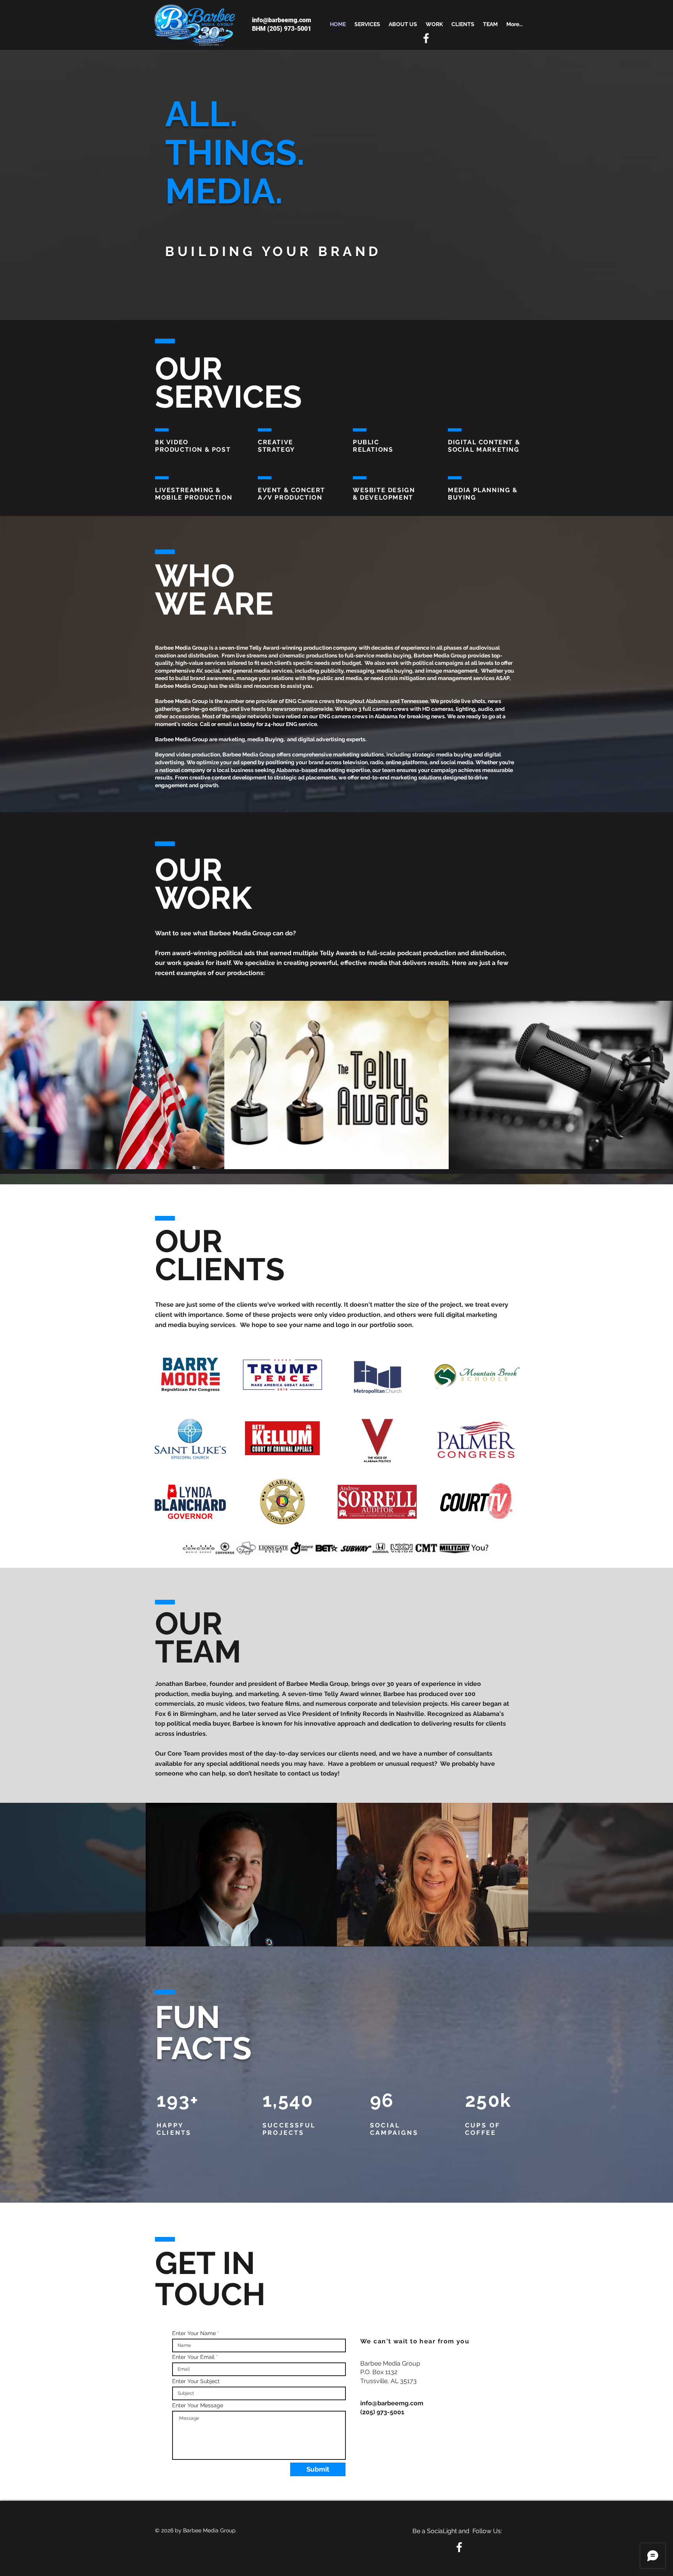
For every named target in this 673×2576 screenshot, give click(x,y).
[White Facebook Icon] (426, 38)
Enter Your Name (194, 2333)
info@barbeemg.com (282, 20)
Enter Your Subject (196, 2381)
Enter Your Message (198, 2405)
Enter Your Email (193, 2357)
